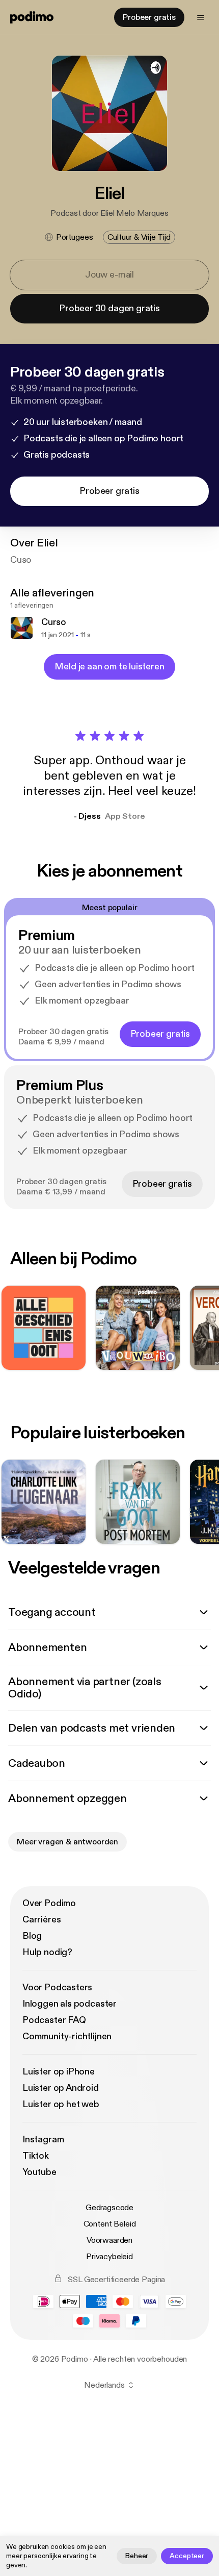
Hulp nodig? (47, 1952)
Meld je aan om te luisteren (109, 667)
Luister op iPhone (59, 2072)
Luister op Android (61, 2088)
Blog (32, 1936)
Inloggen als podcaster (70, 2004)
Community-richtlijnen (67, 2036)
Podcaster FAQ (54, 2020)
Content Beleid (110, 2224)
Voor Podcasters (57, 1987)
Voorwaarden (109, 2240)
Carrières (42, 1920)
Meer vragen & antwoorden (67, 1842)
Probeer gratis (149, 17)
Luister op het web (61, 2104)
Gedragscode (109, 2208)
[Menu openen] (201, 17)
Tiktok (36, 2156)
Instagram (43, 2140)
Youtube (39, 2172)
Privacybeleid (109, 2257)
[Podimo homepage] (32, 17)
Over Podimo (49, 1903)
